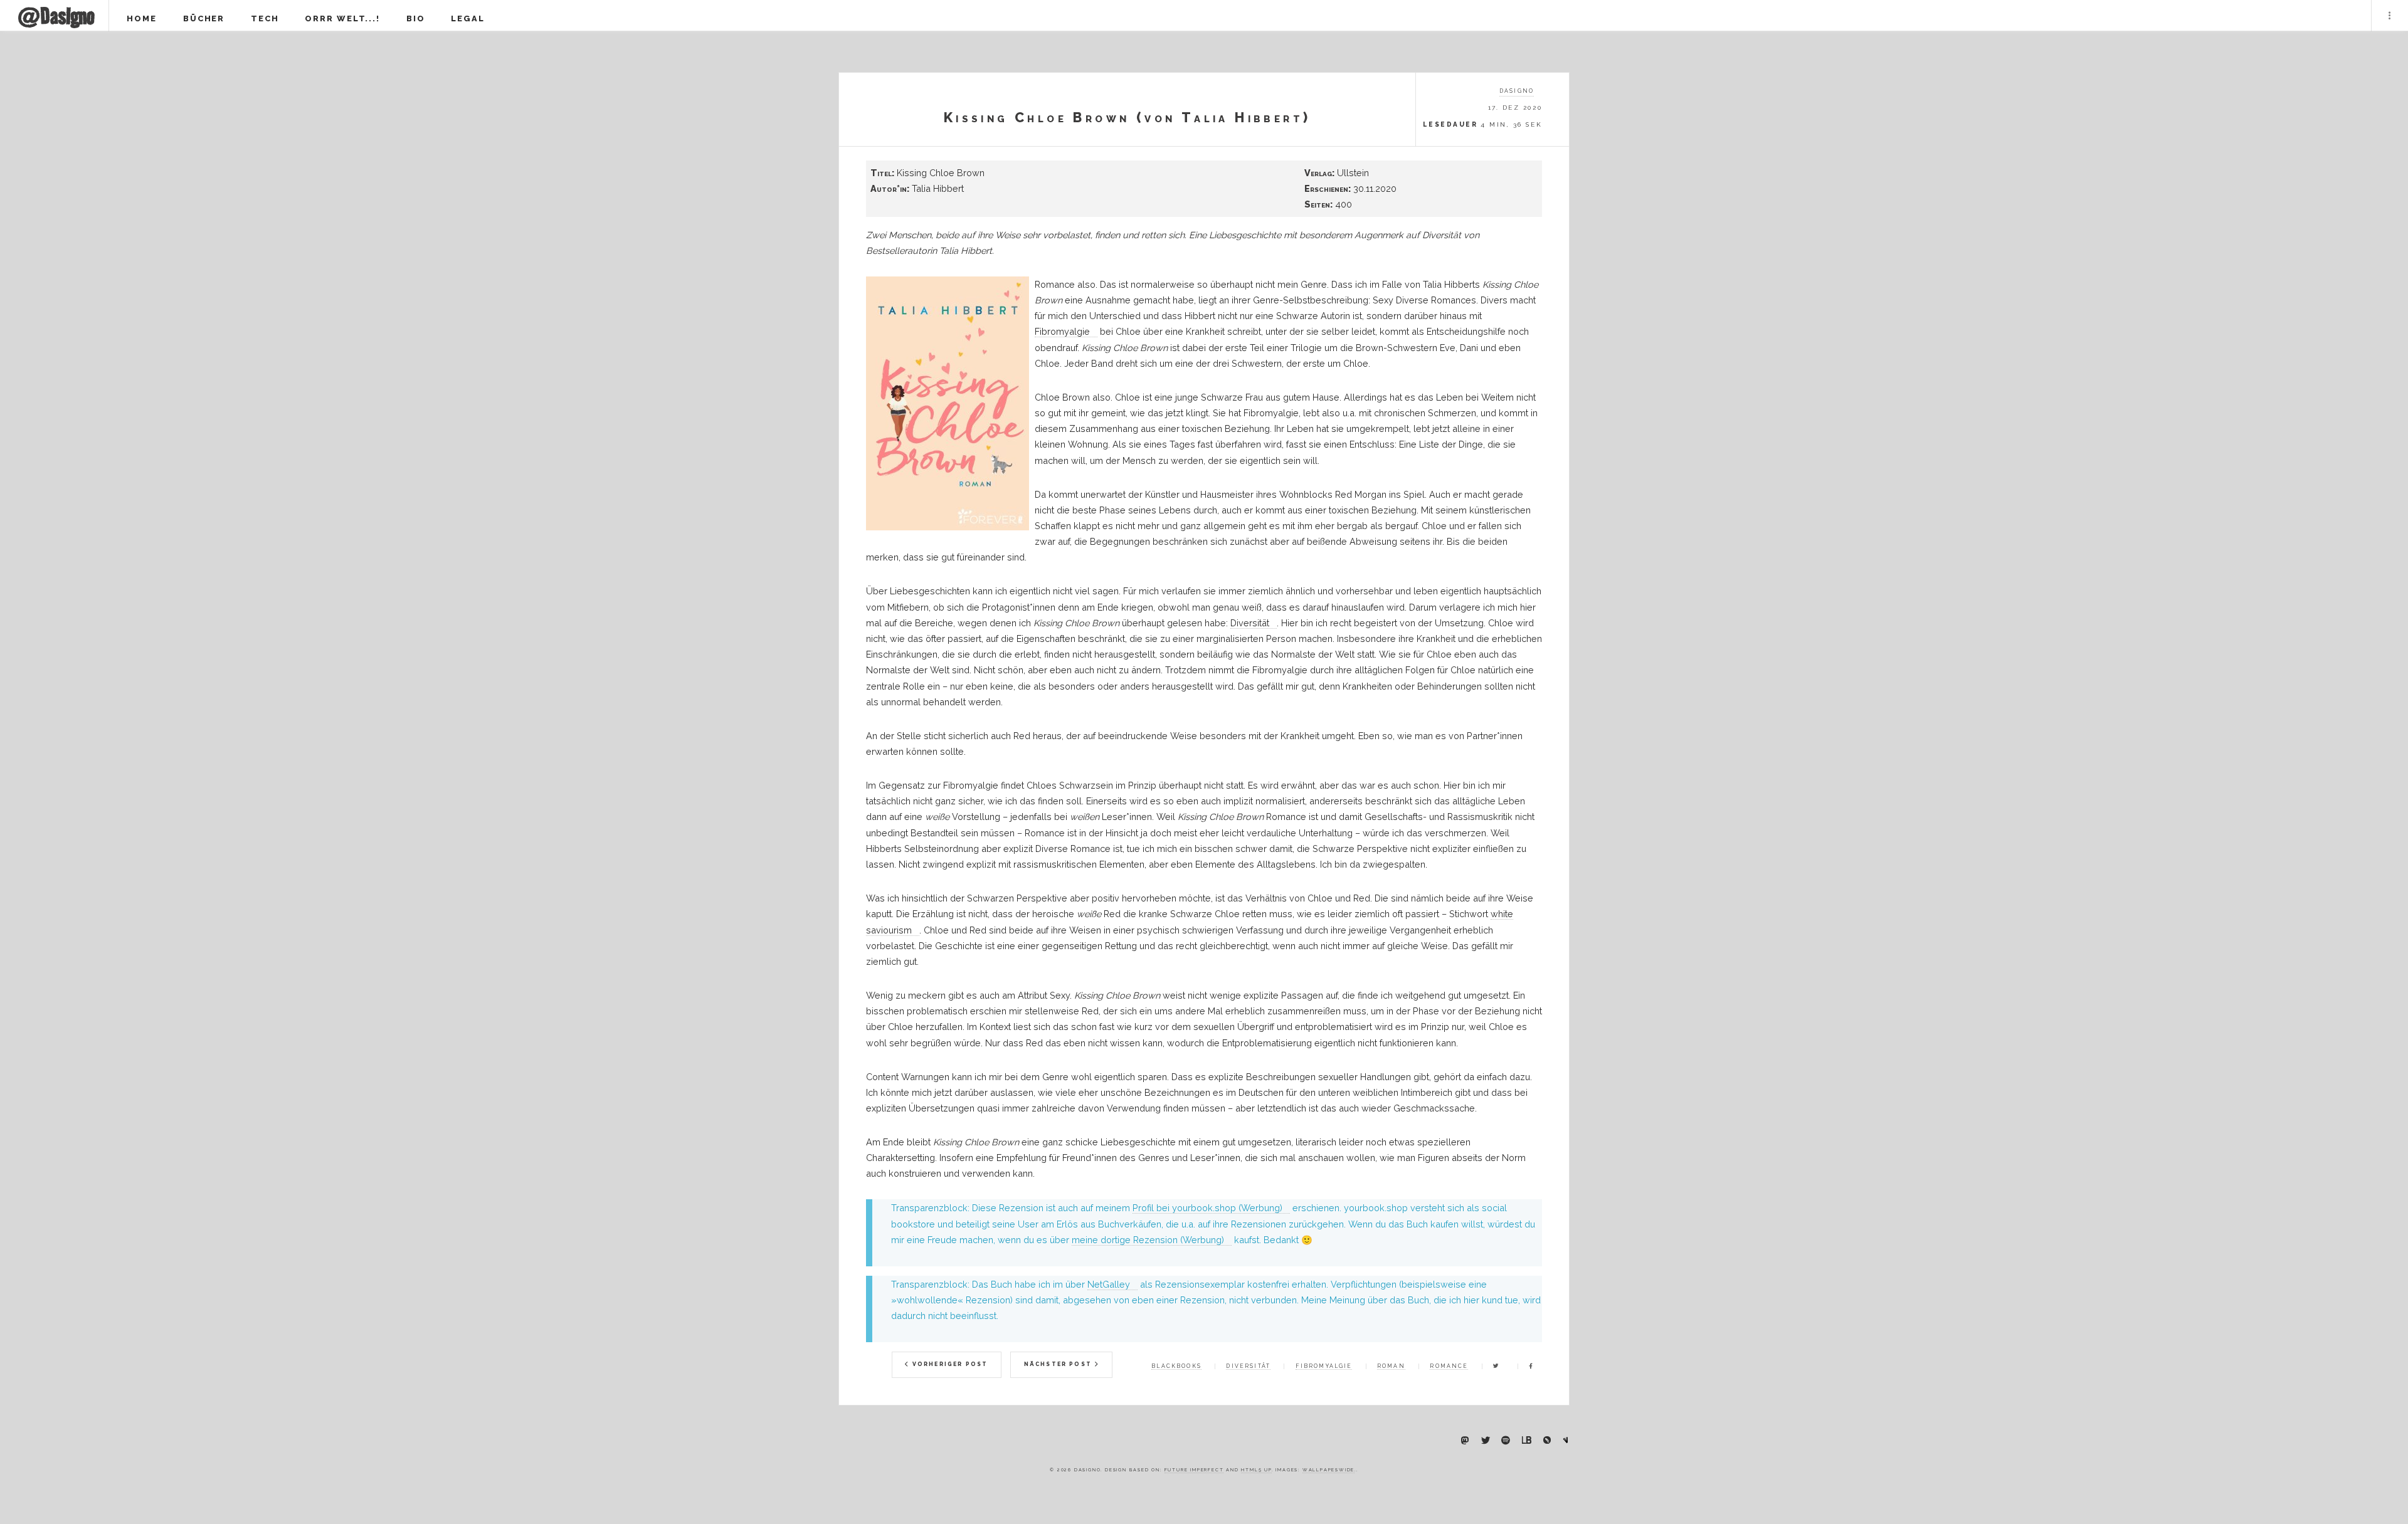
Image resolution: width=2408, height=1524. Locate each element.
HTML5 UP (1256, 1470)
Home (142, 18)
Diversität (1250, 623)
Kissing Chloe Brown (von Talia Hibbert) (1127, 118)
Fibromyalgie (1062, 331)
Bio (416, 18)
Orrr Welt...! (342, 18)
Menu (2390, 16)
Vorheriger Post (949, 1364)
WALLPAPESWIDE (1328, 1470)
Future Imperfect (1194, 1470)
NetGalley (1109, 1284)
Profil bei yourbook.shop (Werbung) (1207, 1208)
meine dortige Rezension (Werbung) (1148, 1240)
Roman (1391, 1366)
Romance (1449, 1366)
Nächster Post (1059, 1364)
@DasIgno (56, 16)
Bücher (204, 18)
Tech (265, 18)
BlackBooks (1176, 1366)
